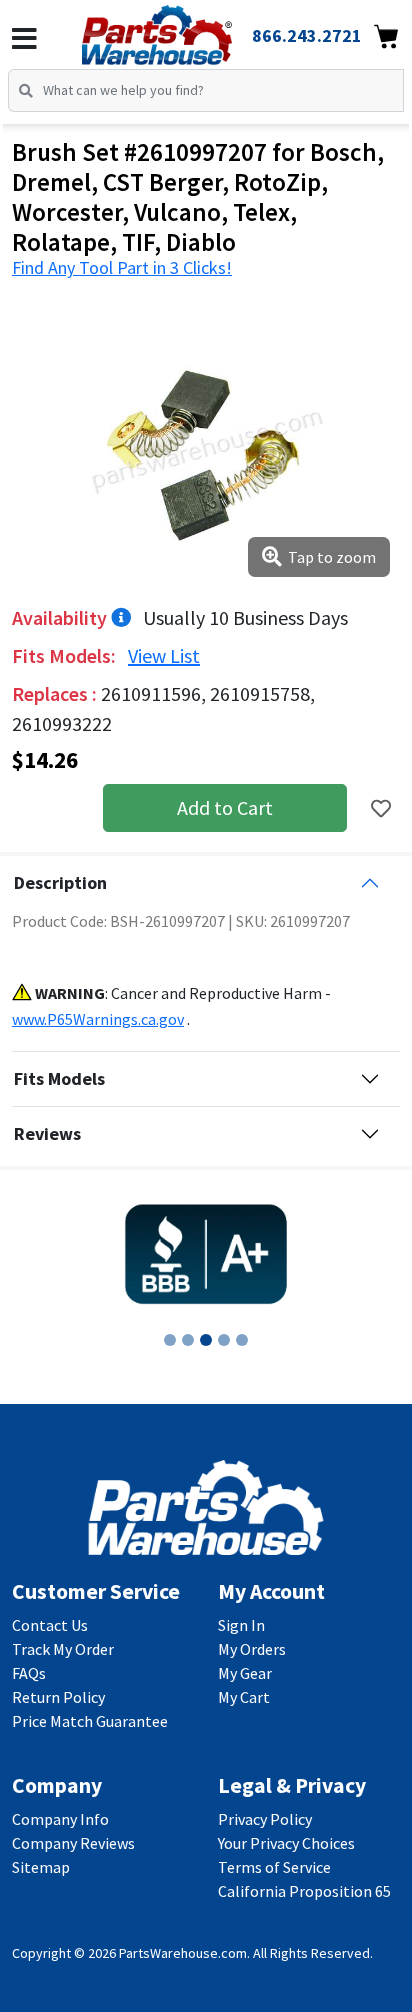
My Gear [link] (245, 1673)
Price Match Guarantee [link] (90, 1721)
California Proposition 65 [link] (304, 1891)
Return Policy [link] (58, 1697)
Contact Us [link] (50, 1625)
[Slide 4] (224, 1340)
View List (164, 655)
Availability (61, 617)
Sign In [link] (241, 1625)
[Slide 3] (206, 1340)
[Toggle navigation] (24, 39)
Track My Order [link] (63, 1649)
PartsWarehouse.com (183, 1953)
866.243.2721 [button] (307, 35)
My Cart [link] (244, 1697)
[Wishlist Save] (381, 808)
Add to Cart (225, 807)
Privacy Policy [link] (265, 1819)
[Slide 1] (170, 1340)
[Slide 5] (242, 1340)
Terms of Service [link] (274, 1867)
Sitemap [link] (41, 1867)
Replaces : (56, 693)
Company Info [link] (60, 1819)
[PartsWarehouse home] (184, 29)
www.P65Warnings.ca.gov (98, 1019)
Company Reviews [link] (73, 1843)
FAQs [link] (29, 1673)
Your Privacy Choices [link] (286, 1843)
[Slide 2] (188, 1340)
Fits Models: (66, 655)
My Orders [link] (252, 1649)
